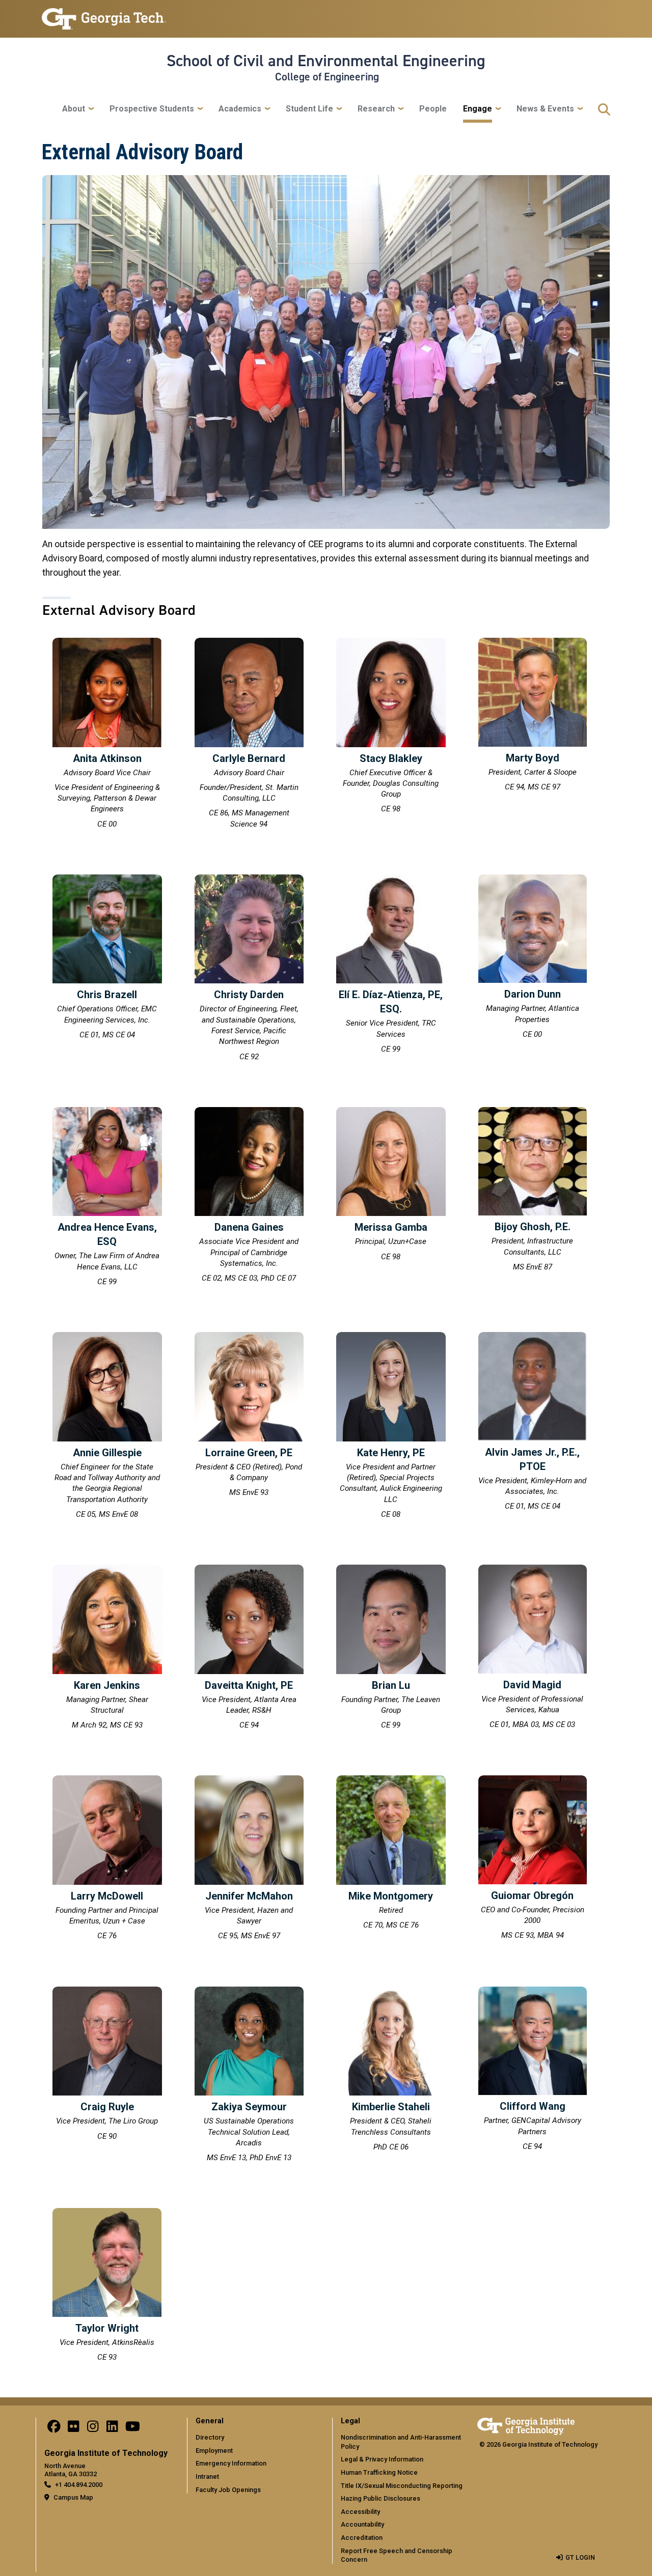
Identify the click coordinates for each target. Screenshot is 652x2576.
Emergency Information (231, 2463)
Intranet (207, 2476)
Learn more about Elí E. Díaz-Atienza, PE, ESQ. (391, 966)
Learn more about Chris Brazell (107, 958)
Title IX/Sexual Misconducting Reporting (402, 2486)
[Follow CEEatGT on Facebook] (54, 2429)
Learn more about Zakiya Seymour (249, 2076)
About (74, 109)
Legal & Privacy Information (382, 2459)
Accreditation (362, 2538)
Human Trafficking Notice (379, 2472)
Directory (210, 2437)
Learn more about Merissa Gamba (391, 1186)
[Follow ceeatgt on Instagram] (93, 2429)
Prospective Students (152, 109)
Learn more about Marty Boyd (533, 716)
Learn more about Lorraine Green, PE (249, 1416)
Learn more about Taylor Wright (107, 2286)
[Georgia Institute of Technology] (104, 15)
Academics (240, 109)
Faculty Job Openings (228, 2490)
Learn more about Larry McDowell (107, 1859)
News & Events (545, 109)
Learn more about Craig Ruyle (107, 2065)
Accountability (362, 2524)
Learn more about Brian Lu (391, 1649)
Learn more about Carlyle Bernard (249, 735)
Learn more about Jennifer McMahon (249, 1859)
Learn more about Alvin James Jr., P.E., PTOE (533, 1423)
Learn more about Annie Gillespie (107, 1427)
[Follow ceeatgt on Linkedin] (112, 2429)
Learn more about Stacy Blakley (391, 727)
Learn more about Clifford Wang (533, 2070)
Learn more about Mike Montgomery (391, 1854)
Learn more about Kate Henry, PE (391, 1427)
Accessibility (360, 2512)
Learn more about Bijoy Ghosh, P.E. (533, 1191)
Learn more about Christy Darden (249, 969)
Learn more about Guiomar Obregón (533, 1859)
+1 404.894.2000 (79, 2485)
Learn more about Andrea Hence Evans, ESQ (107, 1198)
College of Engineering (327, 77)
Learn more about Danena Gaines (249, 1197)
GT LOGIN (580, 2557)
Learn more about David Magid (533, 1648)
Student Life (309, 109)
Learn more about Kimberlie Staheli (391, 2071)
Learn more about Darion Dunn (533, 958)
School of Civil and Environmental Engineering (326, 61)
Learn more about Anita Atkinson (107, 735)
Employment (214, 2451)
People (433, 109)
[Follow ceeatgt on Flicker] (73, 2429)
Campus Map (73, 2497)
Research (376, 109)
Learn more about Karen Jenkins (107, 1649)
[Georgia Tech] (526, 2425)
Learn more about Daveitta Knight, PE (249, 1649)
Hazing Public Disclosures (381, 2498)
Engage (478, 109)
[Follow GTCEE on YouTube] (133, 2429)
